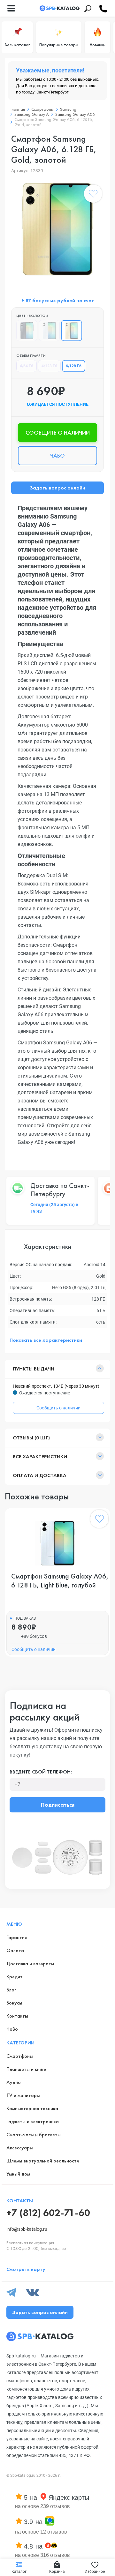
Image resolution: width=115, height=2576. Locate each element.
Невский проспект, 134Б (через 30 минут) (56, 1386)
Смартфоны (42, 109)
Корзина (57, 2572)
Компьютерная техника (32, 2108)
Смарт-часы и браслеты (34, 2135)
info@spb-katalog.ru (27, 2229)
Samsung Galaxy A (32, 114)
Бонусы (14, 2003)
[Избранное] (93, 195)
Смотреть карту (26, 2269)
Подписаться (58, 1805)
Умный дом (18, 2174)
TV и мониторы (23, 2095)
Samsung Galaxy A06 (75, 114)
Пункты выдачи (34, 1369)
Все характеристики (40, 1456)
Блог (11, 1990)
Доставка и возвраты (30, 1964)
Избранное (95, 2572)
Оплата (15, 1950)
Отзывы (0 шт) (31, 1438)
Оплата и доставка (40, 1475)
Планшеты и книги (26, 2069)
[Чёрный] (27, 331)
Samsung (68, 109)
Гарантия (17, 1937)
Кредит (15, 1977)
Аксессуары (20, 2148)
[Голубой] (49, 331)
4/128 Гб (49, 366)
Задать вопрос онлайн (57, 488)
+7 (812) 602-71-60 (48, 2213)
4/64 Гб (27, 366)
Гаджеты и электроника (33, 2121)
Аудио (14, 2082)
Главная (18, 109)
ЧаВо (12, 2029)
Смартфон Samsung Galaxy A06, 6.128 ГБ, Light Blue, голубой (60, 1581)
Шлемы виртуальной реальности (43, 2161)
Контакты (17, 2016)
